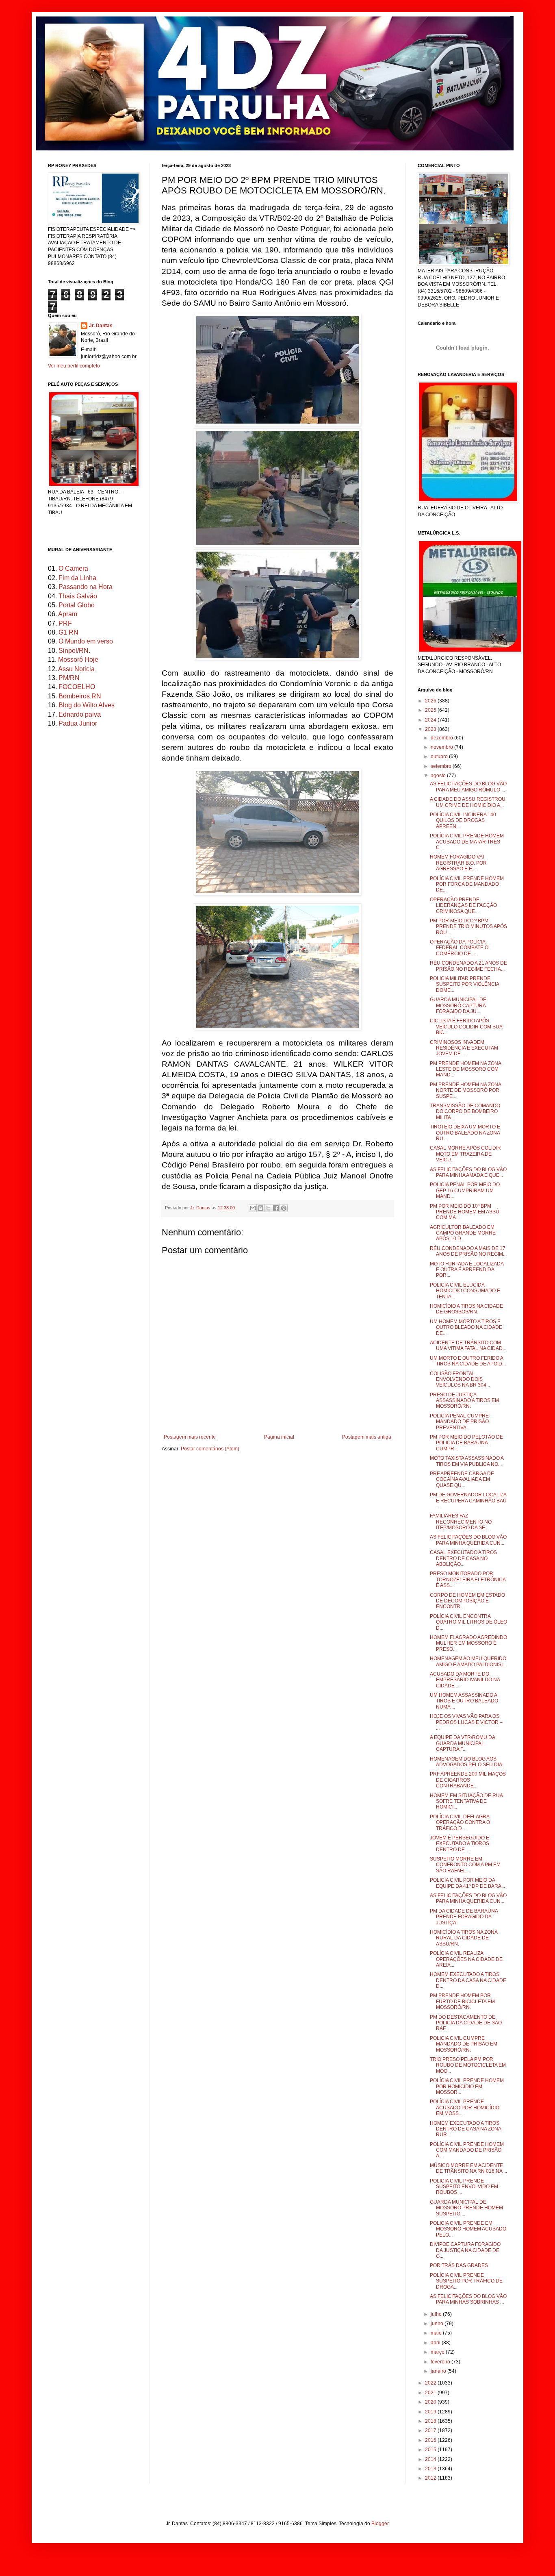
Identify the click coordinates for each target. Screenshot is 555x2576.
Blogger (380, 2524)
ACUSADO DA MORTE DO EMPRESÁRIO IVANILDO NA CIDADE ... (465, 1680)
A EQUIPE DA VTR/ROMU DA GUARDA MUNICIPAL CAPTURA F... (462, 1743)
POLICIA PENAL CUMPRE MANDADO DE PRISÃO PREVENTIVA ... (459, 1422)
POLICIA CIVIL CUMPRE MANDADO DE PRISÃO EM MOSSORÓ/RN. (464, 2044)
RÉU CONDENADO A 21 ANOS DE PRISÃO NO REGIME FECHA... (468, 966)
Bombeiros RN (80, 696)
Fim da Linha (77, 578)
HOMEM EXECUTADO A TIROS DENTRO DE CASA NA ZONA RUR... (465, 2129)
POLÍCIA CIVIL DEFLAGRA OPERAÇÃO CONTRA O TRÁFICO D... (460, 1823)
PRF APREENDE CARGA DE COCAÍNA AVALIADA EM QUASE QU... (462, 1479)
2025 (431, 710)
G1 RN (68, 632)
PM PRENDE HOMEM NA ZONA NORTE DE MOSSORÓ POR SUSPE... (465, 1090)
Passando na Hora (86, 587)
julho (437, 2314)
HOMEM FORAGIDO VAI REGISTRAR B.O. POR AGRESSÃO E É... (458, 863)
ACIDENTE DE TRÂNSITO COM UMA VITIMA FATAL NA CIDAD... (468, 1346)
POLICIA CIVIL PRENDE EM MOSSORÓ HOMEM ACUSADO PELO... (468, 2229)
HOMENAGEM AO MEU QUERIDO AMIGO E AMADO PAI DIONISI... (468, 1661)
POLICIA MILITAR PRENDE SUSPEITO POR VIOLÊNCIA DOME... (464, 984)
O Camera (73, 568)
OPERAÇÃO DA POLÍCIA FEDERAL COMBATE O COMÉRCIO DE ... (459, 948)
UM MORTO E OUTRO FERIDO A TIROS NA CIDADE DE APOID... (468, 1361)
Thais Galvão (78, 596)
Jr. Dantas (201, 1208)
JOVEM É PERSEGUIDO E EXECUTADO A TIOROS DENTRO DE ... (460, 1844)
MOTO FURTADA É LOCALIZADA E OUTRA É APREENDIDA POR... (467, 1270)
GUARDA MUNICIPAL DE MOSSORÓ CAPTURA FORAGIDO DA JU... (458, 1005)
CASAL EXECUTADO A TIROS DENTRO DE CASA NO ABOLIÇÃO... (463, 1558)
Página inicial (279, 1437)
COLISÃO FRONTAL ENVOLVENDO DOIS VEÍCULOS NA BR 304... (460, 1379)
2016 (431, 2440)
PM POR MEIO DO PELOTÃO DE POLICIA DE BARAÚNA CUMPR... (466, 1443)
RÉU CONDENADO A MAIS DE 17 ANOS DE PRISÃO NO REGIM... (468, 1251)
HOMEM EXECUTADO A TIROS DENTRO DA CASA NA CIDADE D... (468, 1980)
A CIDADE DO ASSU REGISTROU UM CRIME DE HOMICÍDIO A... (468, 802)
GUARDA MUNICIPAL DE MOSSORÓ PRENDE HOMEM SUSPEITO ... (466, 2208)
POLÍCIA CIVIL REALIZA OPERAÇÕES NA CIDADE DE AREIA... (466, 1959)
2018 (431, 2421)
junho (438, 2324)
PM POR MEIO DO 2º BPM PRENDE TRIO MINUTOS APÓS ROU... (468, 927)
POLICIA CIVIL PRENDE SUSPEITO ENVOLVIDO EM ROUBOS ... (464, 2187)
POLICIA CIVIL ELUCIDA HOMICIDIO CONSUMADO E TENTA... (465, 1291)
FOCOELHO (77, 687)
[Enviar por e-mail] (253, 1208)
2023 (431, 729)
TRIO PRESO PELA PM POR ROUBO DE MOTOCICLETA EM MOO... (468, 2065)
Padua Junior (78, 723)
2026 (431, 701)
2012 (431, 2478)
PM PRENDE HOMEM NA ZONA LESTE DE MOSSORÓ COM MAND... (465, 1069)
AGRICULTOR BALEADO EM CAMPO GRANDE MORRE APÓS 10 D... (463, 1233)
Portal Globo (77, 605)
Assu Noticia (76, 669)
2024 (431, 720)
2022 (431, 2383)
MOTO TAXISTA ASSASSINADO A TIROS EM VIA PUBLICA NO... (467, 1461)
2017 (431, 2430)
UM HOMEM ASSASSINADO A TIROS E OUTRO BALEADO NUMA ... (464, 1701)
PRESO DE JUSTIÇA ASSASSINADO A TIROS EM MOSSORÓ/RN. (464, 1401)
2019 (431, 2412)
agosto (439, 776)
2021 (431, 2393)
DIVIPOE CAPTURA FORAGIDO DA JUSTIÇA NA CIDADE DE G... (465, 2250)
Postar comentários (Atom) (210, 1449)
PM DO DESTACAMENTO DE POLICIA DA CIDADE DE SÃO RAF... (466, 2023)
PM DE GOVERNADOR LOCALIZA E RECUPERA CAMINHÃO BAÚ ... (468, 1501)
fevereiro (441, 2362)
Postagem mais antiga (367, 1437)
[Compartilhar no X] (268, 1208)
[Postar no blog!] (260, 1208)
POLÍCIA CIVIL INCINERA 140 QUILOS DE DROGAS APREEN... (463, 821)
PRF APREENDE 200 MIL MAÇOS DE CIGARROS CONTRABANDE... (468, 1780)
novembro (442, 747)
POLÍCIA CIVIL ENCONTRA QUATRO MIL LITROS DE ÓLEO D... (468, 1622)
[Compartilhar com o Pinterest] (284, 1208)
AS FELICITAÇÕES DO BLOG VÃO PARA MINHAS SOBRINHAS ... (468, 2299)
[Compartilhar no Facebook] (276, 1208)
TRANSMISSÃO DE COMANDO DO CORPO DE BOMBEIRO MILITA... (465, 1112)
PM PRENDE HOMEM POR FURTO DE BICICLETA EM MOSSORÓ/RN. (462, 2001)
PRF (65, 623)
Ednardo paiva (80, 714)
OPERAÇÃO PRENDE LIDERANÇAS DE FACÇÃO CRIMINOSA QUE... (463, 905)
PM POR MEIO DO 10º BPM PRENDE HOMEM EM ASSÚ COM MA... (465, 1212)
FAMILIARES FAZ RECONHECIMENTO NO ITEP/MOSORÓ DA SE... (461, 1522)
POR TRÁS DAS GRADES (459, 2265)
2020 (431, 2402)
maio (437, 2333)
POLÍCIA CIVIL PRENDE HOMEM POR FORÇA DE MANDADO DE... (467, 884)
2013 (431, 2469)
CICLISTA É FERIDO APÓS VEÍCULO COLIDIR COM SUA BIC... (466, 1027)
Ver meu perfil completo (74, 366)
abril (436, 2343)
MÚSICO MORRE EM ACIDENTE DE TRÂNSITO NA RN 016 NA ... (468, 2168)
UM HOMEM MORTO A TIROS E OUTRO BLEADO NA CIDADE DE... (466, 1327)
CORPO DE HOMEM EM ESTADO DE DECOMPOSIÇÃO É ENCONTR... (467, 1601)
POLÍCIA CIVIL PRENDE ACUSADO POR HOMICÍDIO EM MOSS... (465, 2108)
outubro (440, 756)
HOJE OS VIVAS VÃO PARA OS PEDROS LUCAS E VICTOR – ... (466, 1722)
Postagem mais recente (190, 1437)
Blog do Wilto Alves (87, 705)
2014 (431, 2459)
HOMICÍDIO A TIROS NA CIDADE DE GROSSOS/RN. (466, 1309)
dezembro (442, 738)
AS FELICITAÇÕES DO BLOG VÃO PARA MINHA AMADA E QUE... (468, 1172)
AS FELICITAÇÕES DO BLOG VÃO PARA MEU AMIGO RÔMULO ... (468, 787)
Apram (68, 614)
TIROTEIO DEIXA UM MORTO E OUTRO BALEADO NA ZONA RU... (465, 1133)
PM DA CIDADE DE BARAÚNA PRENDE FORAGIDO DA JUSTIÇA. (464, 1917)
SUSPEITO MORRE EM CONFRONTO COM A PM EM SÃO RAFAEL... (465, 1865)
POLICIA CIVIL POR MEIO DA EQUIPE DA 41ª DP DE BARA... (467, 1883)
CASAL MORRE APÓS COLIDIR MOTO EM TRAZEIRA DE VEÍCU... (465, 1154)
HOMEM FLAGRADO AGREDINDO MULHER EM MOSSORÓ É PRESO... (468, 1643)
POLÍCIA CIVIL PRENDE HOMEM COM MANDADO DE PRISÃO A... (467, 2150)
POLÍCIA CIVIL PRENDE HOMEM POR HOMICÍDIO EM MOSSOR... (467, 2086)
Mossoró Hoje (78, 660)
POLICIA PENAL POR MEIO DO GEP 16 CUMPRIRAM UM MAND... (465, 1190)
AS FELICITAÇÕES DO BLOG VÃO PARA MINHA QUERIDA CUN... (468, 1540)
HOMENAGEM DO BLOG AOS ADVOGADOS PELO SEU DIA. (467, 1762)
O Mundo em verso (86, 641)
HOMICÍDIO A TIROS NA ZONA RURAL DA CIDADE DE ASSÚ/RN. (464, 1938)
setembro (442, 766)
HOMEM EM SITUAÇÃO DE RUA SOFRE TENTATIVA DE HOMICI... (466, 1801)
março (438, 2352)
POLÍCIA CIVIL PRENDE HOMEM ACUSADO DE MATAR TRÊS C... (467, 842)
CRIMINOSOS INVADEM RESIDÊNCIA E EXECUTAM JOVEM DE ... (464, 1048)
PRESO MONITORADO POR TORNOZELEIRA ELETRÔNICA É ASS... (468, 1579)
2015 (431, 2450)
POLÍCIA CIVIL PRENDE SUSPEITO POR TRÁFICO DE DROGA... (466, 2281)
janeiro (439, 2371)
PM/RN (69, 678)
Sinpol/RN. (74, 651)
